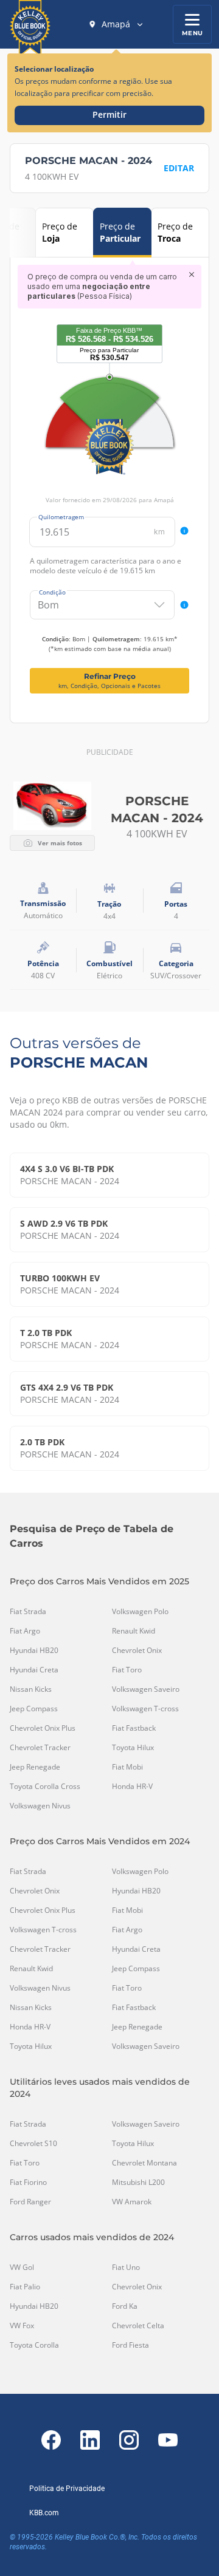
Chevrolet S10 (33, 2144)
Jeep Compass (34, 1709)
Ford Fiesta (130, 2345)
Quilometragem (61, 517)
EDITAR (179, 168)
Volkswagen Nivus (40, 1806)
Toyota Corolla (34, 2345)
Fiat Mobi (127, 1767)
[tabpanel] (109, 479)
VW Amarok (132, 2202)
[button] (116, 24)
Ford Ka (125, 2306)
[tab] (64, 233)
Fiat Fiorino (28, 2182)
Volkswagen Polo (140, 1612)
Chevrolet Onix (137, 1651)
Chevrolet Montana (144, 2163)
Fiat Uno (126, 2268)
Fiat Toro (127, 1670)
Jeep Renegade (35, 1767)
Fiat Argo (25, 1631)
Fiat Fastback (134, 1728)
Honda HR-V (132, 1787)
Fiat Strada (28, 1612)
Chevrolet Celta (138, 2326)
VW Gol (22, 2268)
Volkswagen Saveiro (146, 1689)
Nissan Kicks (31, 1689)
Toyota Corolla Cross (45, 1787)
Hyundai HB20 (34, 1651)
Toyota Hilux (133, 1748)
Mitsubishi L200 (138, 2182)
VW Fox (22, 2326)
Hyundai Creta (34, 1670)
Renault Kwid (134, 1631)
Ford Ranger (30, 2202)
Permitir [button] (109, 114)
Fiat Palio (25, 2287)
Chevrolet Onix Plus (43, 1728)
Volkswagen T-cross (145, 1709)
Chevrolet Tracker (40, 1748)
